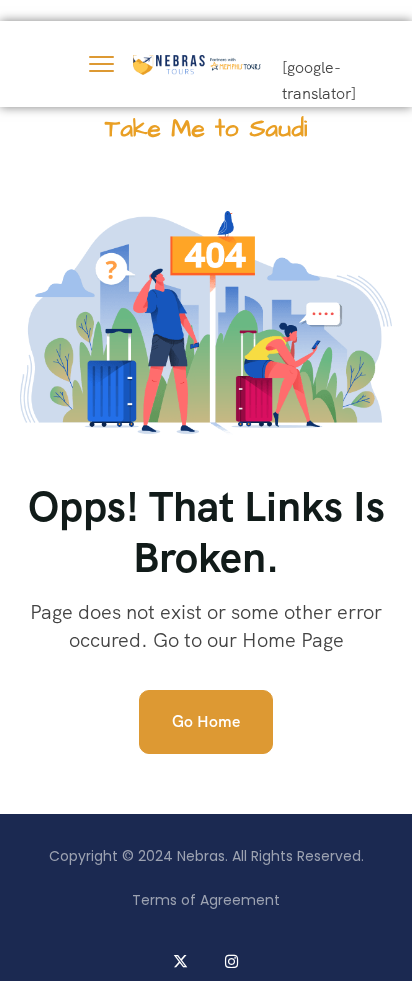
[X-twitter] (180, 961)
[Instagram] (231, 961)
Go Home (206, 721)
